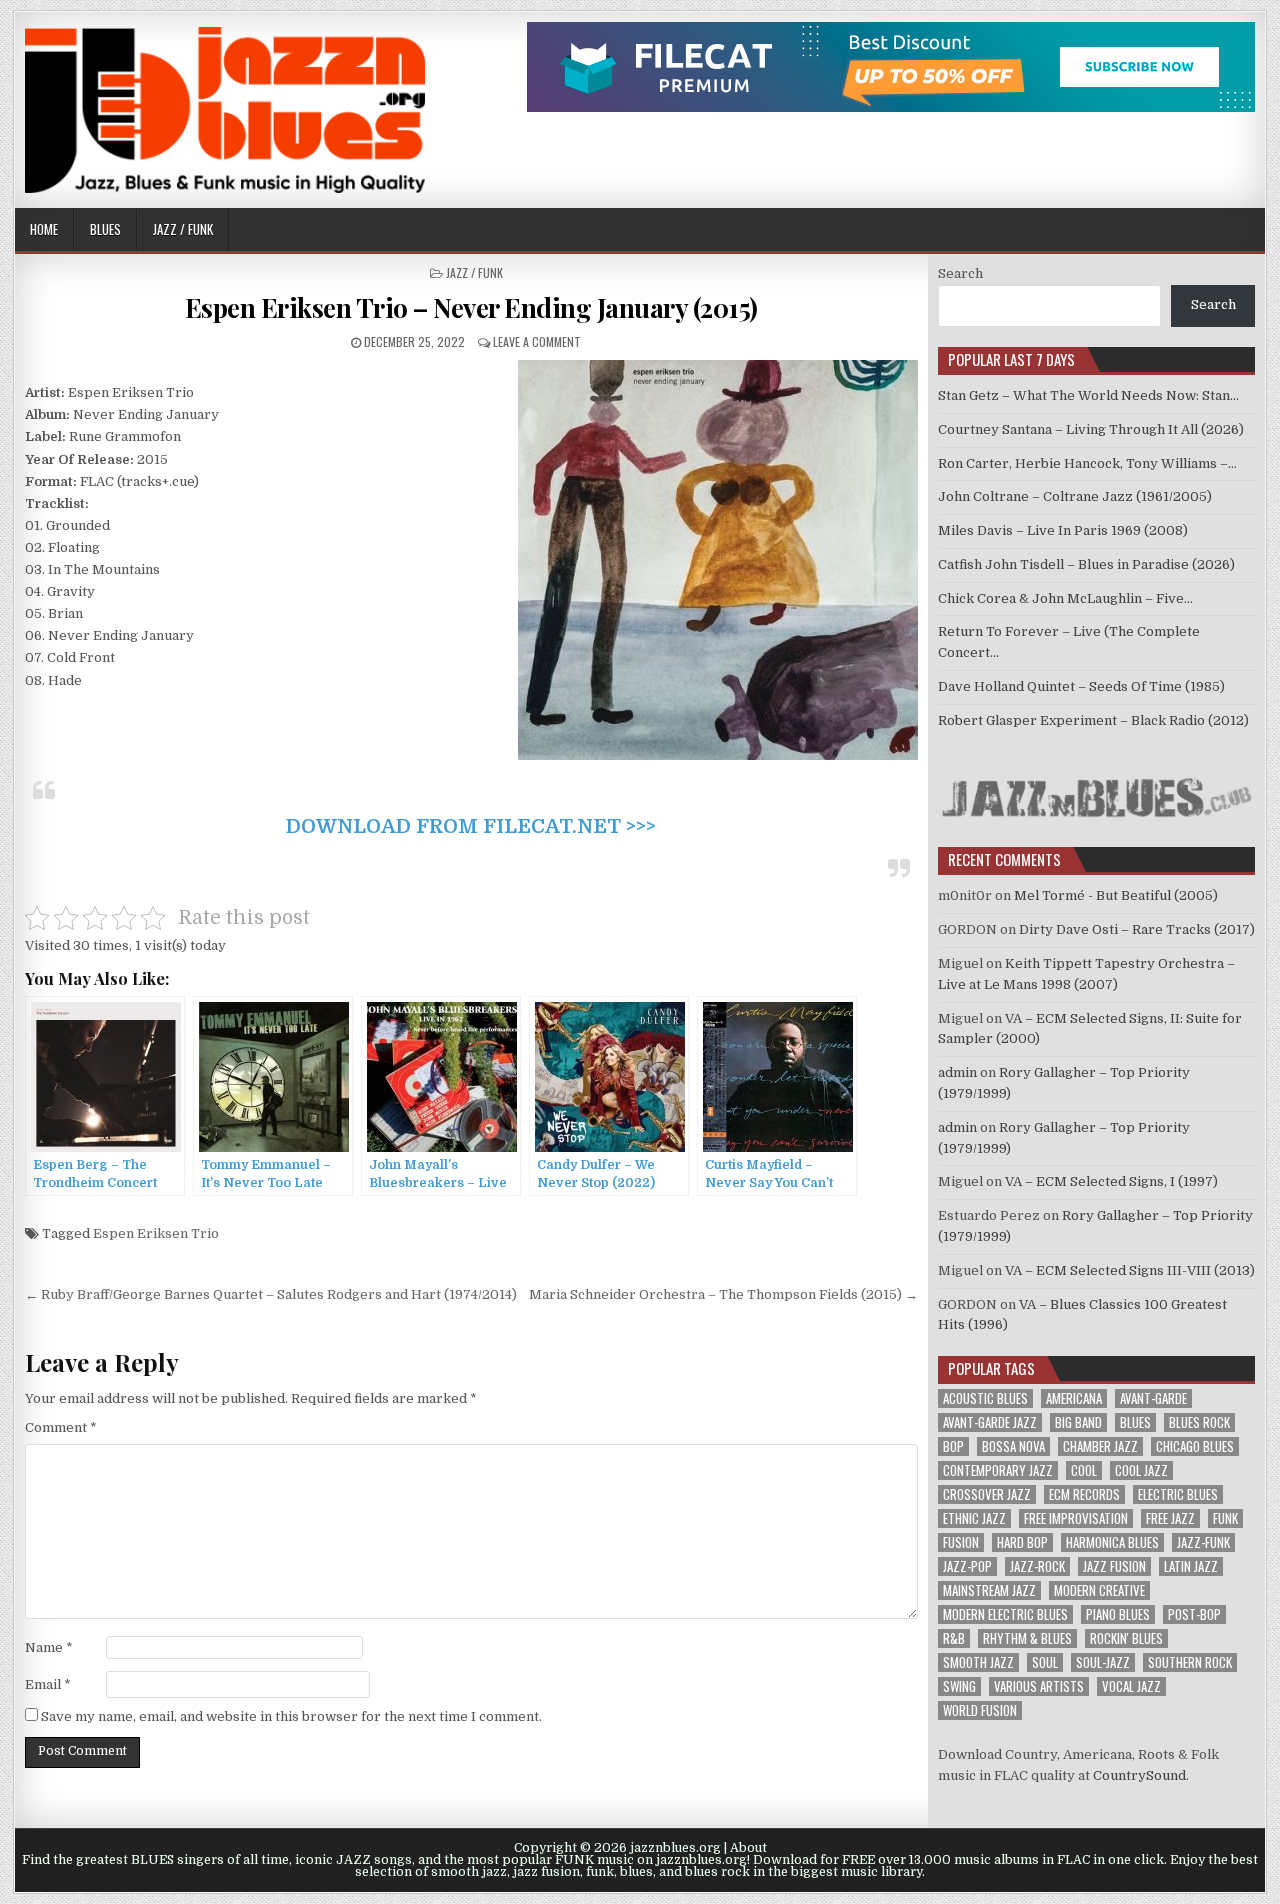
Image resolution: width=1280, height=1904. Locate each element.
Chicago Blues (1195, 1446)
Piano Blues (1118, 1614)
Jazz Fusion (1114, 1566)
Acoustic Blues (985, 1398)
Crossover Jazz (987, 1494)
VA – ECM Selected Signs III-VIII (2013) (1130, 1270)
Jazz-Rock (1037, 1566)
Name (49, 1647)
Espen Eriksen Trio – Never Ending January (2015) (471, 307)
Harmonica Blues (1112, 1542)
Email (48, 1684)
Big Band (1078, 1422)
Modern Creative (1099, 1590)
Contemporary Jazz (998, 1470)
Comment (61, 1427)
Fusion (961, 1542)
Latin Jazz (1191, 1566)
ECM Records (1084, 1494)
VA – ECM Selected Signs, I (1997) (1111, 1181)
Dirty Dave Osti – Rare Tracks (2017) (1137, 929)
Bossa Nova (1013, 1446)
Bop (953, 1446)
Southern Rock (1190, 1662)
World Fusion (980, 1710)
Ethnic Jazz (974, 1518)
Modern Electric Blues (1005, 1614)
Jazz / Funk (183, 229)
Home (44, 229)
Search (960, 273)
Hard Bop (1022, 1542)
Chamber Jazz (1100, 1446)
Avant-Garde (1153, 1398)
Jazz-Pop (967, 1566)
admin (957, 1072)
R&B (954, 1638)
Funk (1225, 1518)
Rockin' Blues (1126, 1638)
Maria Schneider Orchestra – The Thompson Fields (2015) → (723, 1294)
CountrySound (1139, 1775)
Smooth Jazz (978, 1662)
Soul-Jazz (1103, 1662)
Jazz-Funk (1203, 1542)
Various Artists (1039, 1686)
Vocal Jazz (1131, 1686)
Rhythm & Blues (1027, 1638)
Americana (1074, 1398)
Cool (1084, 1470)
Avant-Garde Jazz (990, 1422)
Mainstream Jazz (989, 1590)
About (748, 1848)
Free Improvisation (1076, 1518)
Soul (1045, 1662)
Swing (959, 1686)
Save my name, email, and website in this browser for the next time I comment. (291, 1716)
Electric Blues (1178, 1494)
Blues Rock (1199, 1422)
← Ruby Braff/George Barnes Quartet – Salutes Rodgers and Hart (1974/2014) (271, 1294)
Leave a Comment (537, 341)
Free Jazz (1170, 1518)
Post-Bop (1194, 1614)
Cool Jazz (1141, 1470)
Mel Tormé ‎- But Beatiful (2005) (1116, 895)
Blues (105, 229)
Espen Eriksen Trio (156, 1233)
